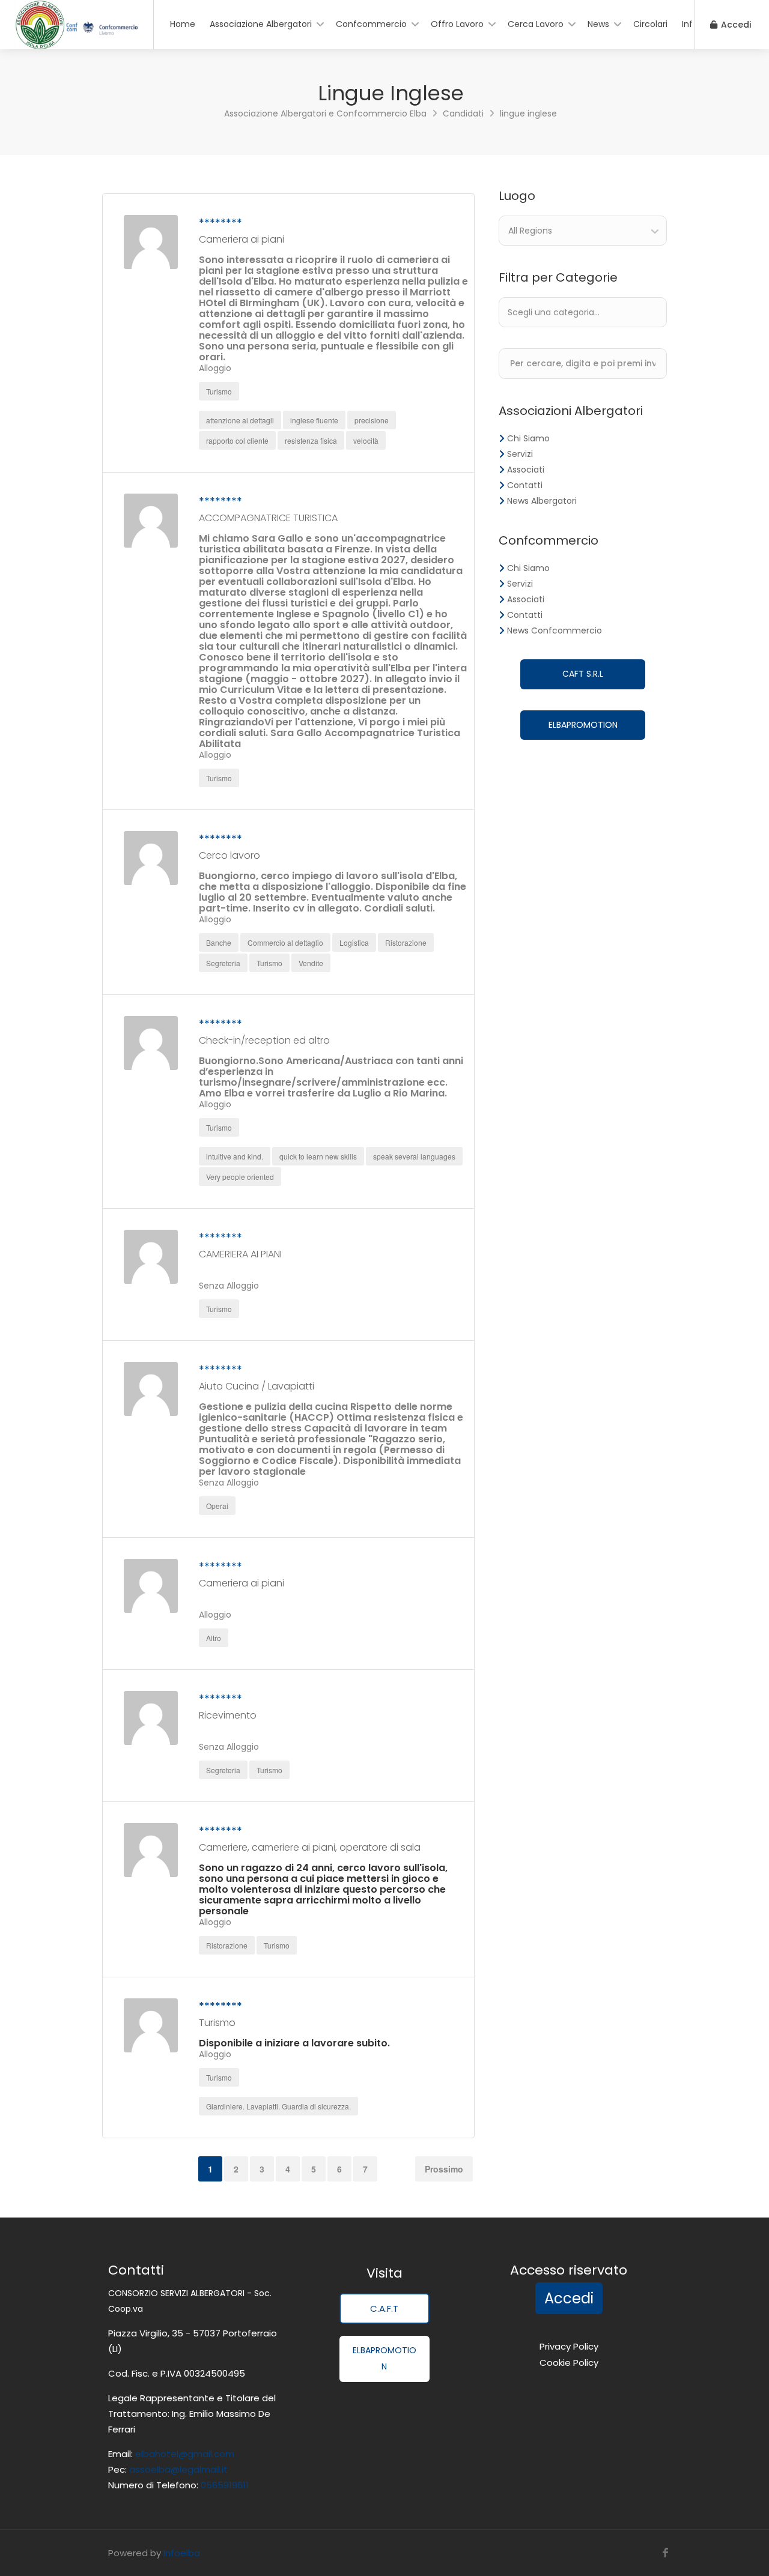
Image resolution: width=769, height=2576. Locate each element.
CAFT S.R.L (583, 674)
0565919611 (223, 2485)
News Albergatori (542, 501)
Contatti (525, 485)
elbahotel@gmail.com (185, 2454)
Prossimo (444, 2169)
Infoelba (182, 2553)
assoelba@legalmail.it (178, 2469)
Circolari (650, 24)
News (598, 24)
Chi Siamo (528, 438)
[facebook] (665, 2553)
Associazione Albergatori (261, 24)
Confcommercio (371, 24)
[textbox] (589, 312)
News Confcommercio (555, 630)
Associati (526, 470)
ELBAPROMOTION (583, 725)
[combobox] (583, 231)
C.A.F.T (384, 2308)
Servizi (520, 454)
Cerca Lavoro (536, 24)
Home (183, 24)
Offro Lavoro (457, 24)
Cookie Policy (569, 2363)
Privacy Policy (569, 2346)
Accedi (735, 25)
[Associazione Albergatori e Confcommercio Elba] (77, 46)
